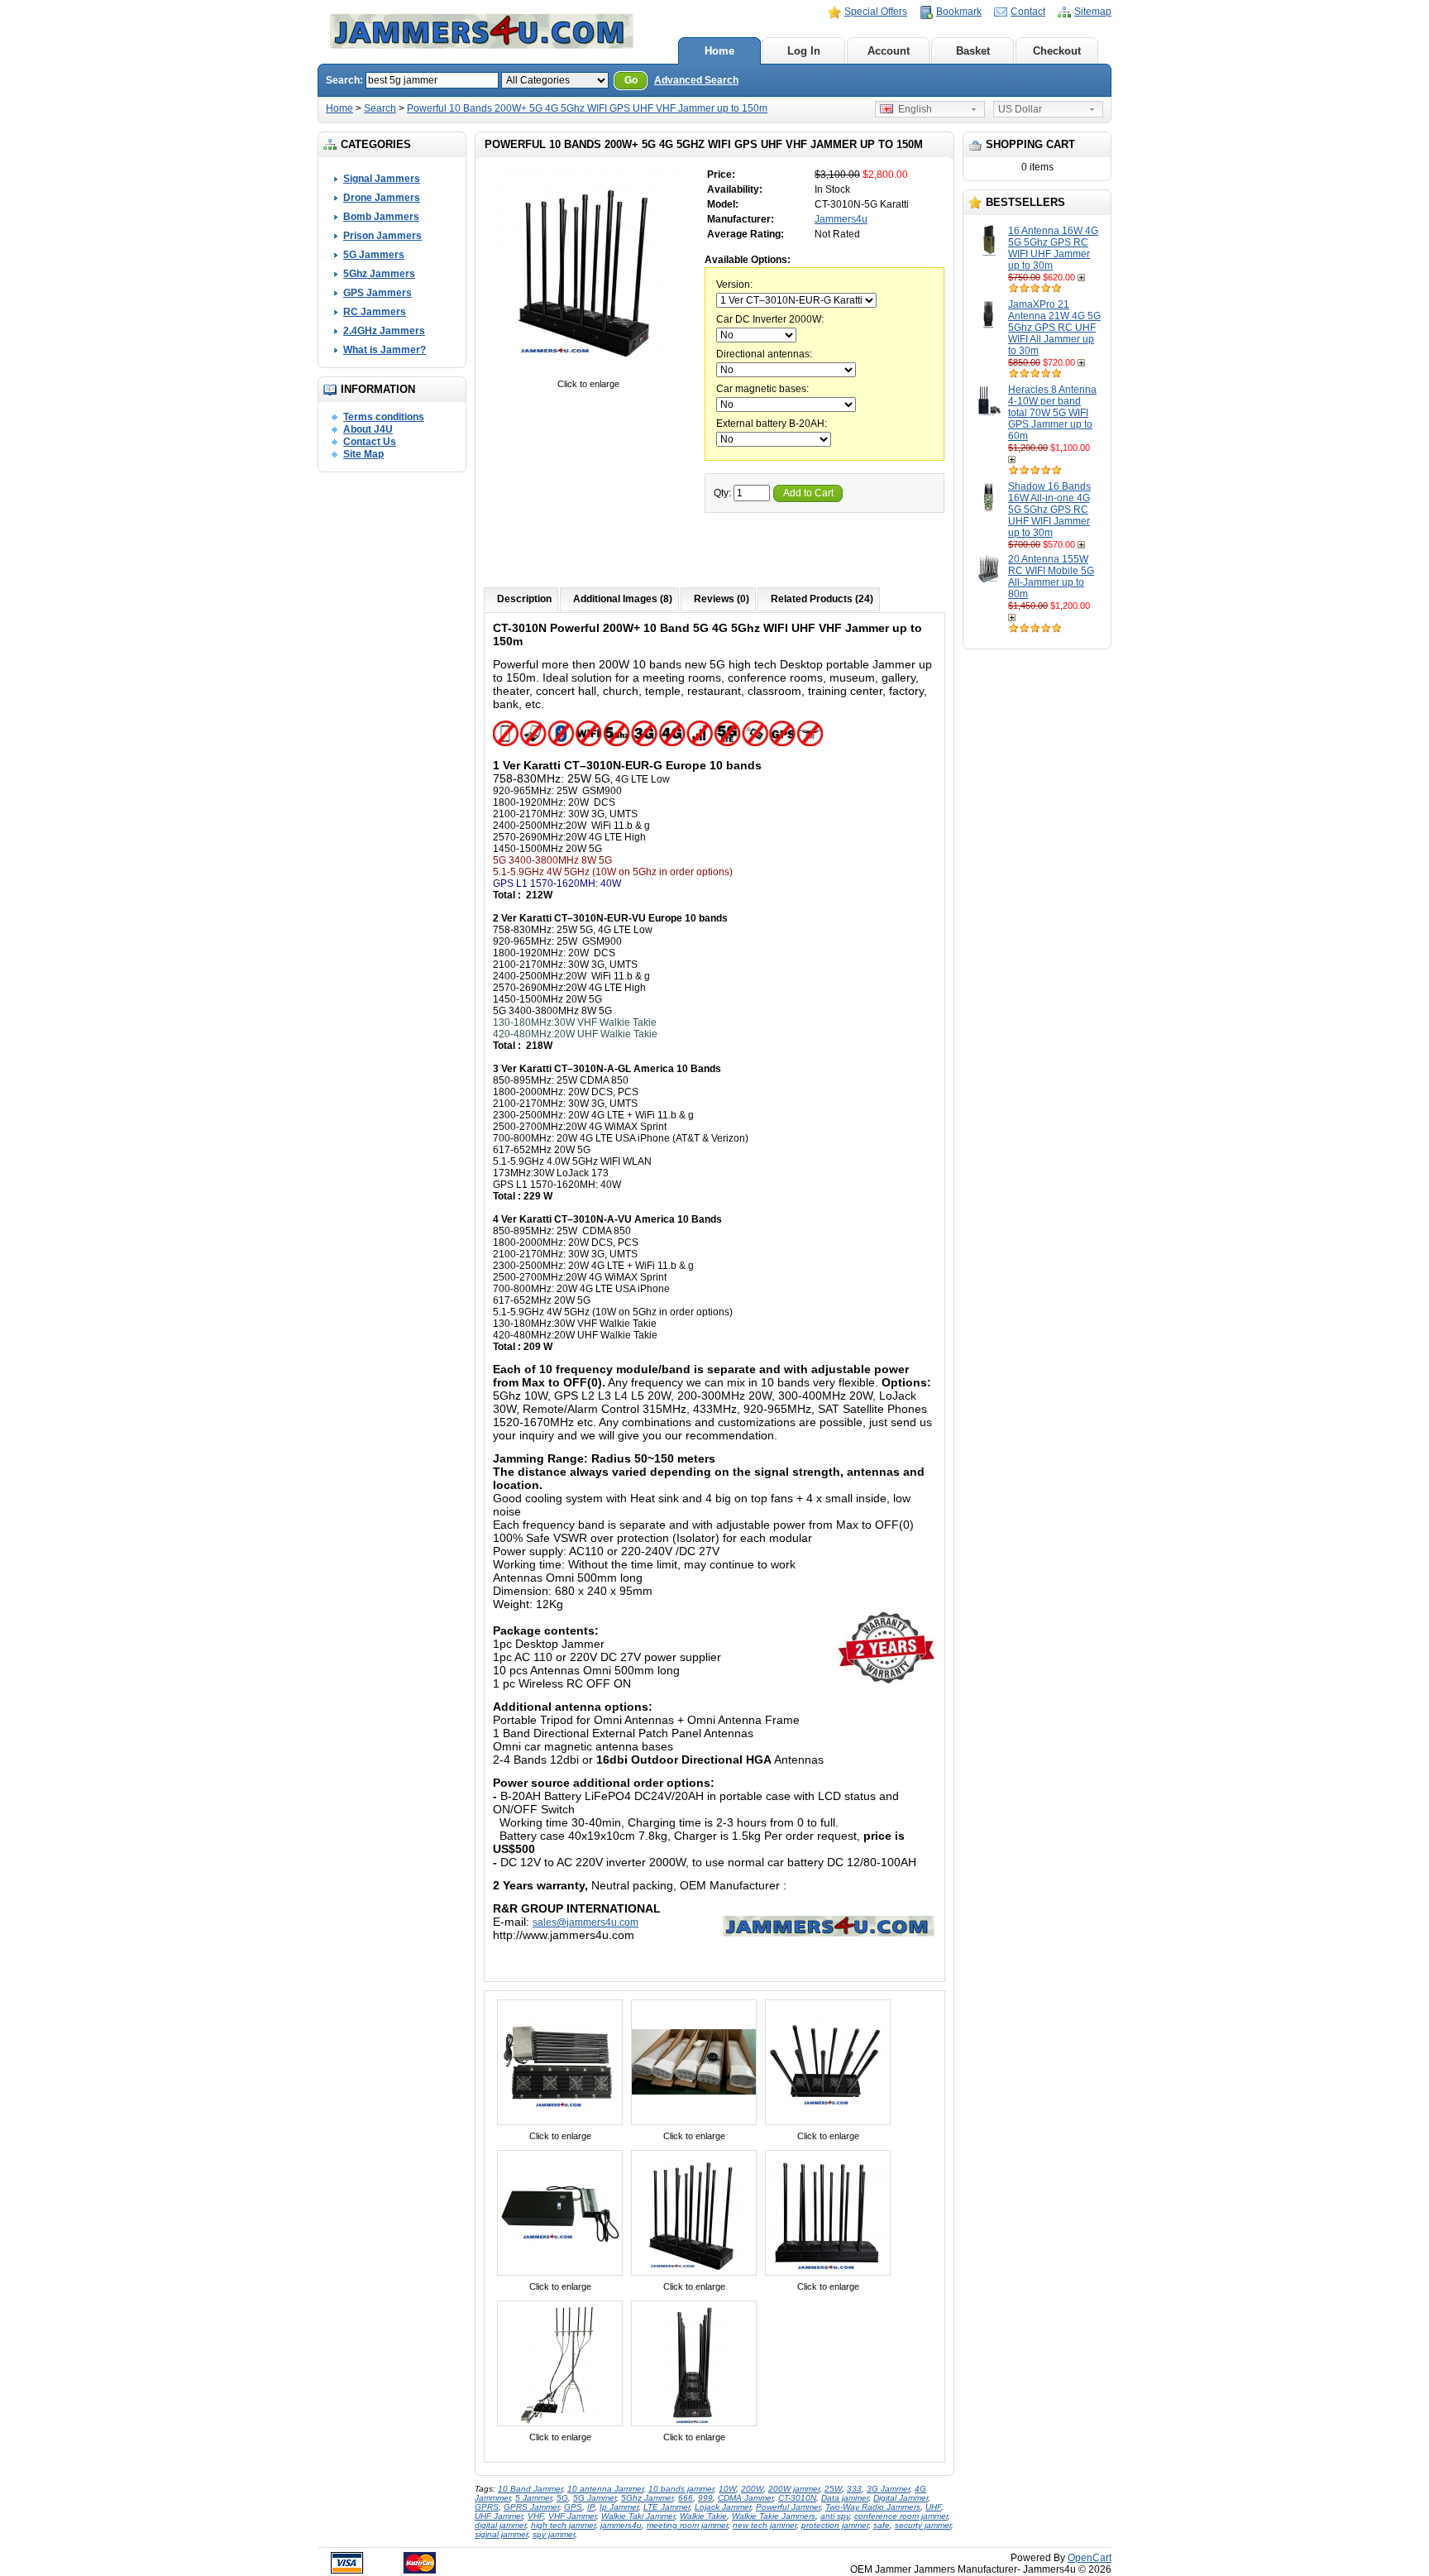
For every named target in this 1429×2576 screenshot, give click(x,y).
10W (727, 2489)
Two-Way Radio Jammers (873, 2507)
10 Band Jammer (530, 2489)
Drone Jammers (382, 198)
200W (752, 2489)
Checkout (1057, 51)
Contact (1028, 12)
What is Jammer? (385, 350)
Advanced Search (696, 80)
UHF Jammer (499, 2516)
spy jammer (554, 2534)
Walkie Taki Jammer (638, 2516)
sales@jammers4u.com (585, 1922)
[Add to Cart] (1083, 277)
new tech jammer (765, 2525)
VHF (535, 2516)
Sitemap (1093, 12)
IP (591, 2507)
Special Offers (876, 12)
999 (705, 2498)
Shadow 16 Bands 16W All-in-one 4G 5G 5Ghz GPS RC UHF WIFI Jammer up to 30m (1049, 510)
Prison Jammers (382, 236)
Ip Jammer (619, 2507)
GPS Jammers (378, 293)
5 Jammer (533, 2498)
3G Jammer (888, 2489)
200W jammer (794, 2489)
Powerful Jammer (788, 2507)
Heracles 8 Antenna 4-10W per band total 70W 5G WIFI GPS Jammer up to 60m (1052, 413)
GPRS (487, 2507)
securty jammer (923, 2525)
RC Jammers (375, 312)
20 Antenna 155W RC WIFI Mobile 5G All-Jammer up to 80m (1051, 577)
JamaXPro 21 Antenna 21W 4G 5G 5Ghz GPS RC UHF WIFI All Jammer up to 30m (1054, 328)
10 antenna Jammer (605, 2489)
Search (380, 108)
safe (882, 2525)
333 (854, 2489)
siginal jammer (501, 2534)
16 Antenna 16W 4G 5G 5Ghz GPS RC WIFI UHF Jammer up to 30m (1053, 248)
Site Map (363, 454)
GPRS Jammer (531, 2507)
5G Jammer (595, 2498)
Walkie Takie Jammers (774, 2516)
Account (889, 51)
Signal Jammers (382, 179)
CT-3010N (797, 2498)
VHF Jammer (572, 2516)
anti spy (835, 2516)
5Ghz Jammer (647, 2498)
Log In (804, 51)
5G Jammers (374, 255)
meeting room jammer (687, 2525)
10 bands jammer (681, 2489)
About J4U (368, 429)
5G (562, 2498)
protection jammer (835, 2525)
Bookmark (959, 12)
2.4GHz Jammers (384, 331)
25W (833, 2489)
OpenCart (1090, 2558)
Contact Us (370, 442)
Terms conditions (384, 417)
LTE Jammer (667, 2507)
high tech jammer (563, 2525)
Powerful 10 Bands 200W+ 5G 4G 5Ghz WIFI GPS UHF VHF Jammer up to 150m (587, 108)
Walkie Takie (703, 2516)
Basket (973, 51)
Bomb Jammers (381, 217)
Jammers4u (841, 219)
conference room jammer (901, 2516)
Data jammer (845, 2498)
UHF (933, 2507)
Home (719, 51)
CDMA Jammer (746, 2498)
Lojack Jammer (723, 2507)
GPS (573, 2507)
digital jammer (500, 2525)
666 (686, 2498)
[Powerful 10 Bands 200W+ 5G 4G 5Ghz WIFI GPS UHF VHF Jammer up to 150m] (588, 372)
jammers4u (621, 2525)
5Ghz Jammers (379, 274)
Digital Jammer (901, 2498)
